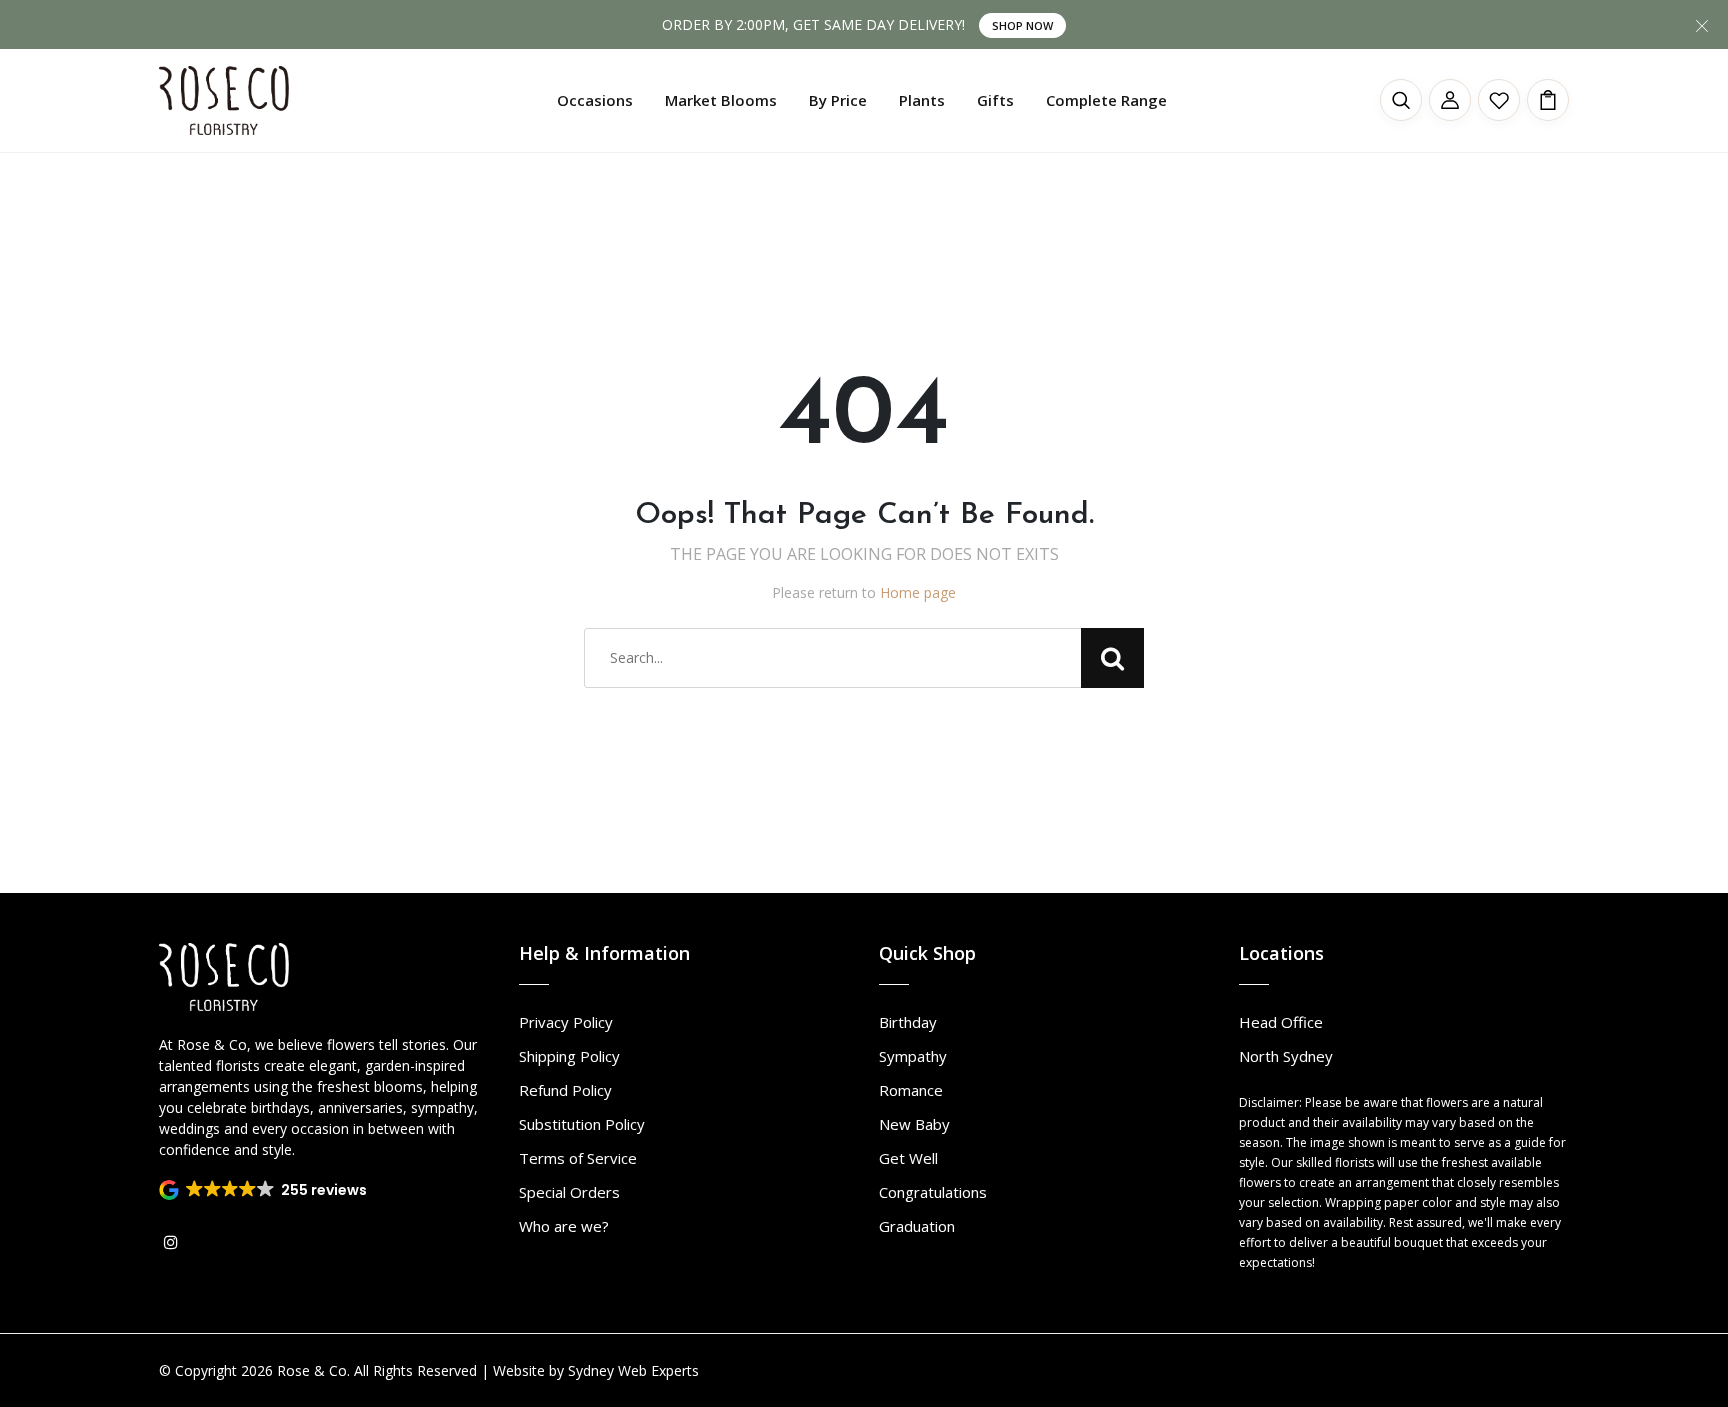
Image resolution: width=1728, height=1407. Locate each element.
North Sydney (1286, 1056)
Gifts (995, 100)
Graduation (917, 1226)
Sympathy (913, 1056)
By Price (838, 100)
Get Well (908, 1158)
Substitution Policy (582, 1124)
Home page (918, 592)
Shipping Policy (569, 1056)
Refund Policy (565, 1090)
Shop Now (1022, 25)
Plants (922, 100)
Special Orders (569, 1192)
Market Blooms (721, 100)
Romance (911, 1090)
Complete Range (1106, 100)
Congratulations (933, 1192)
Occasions (595, 100)
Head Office (1281, 1022)
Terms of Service (578, 1158)
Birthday (908, 1022)
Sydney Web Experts (633, 1370)
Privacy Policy (566, 1022)
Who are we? (564, 1226)
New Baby (914, 1124)
